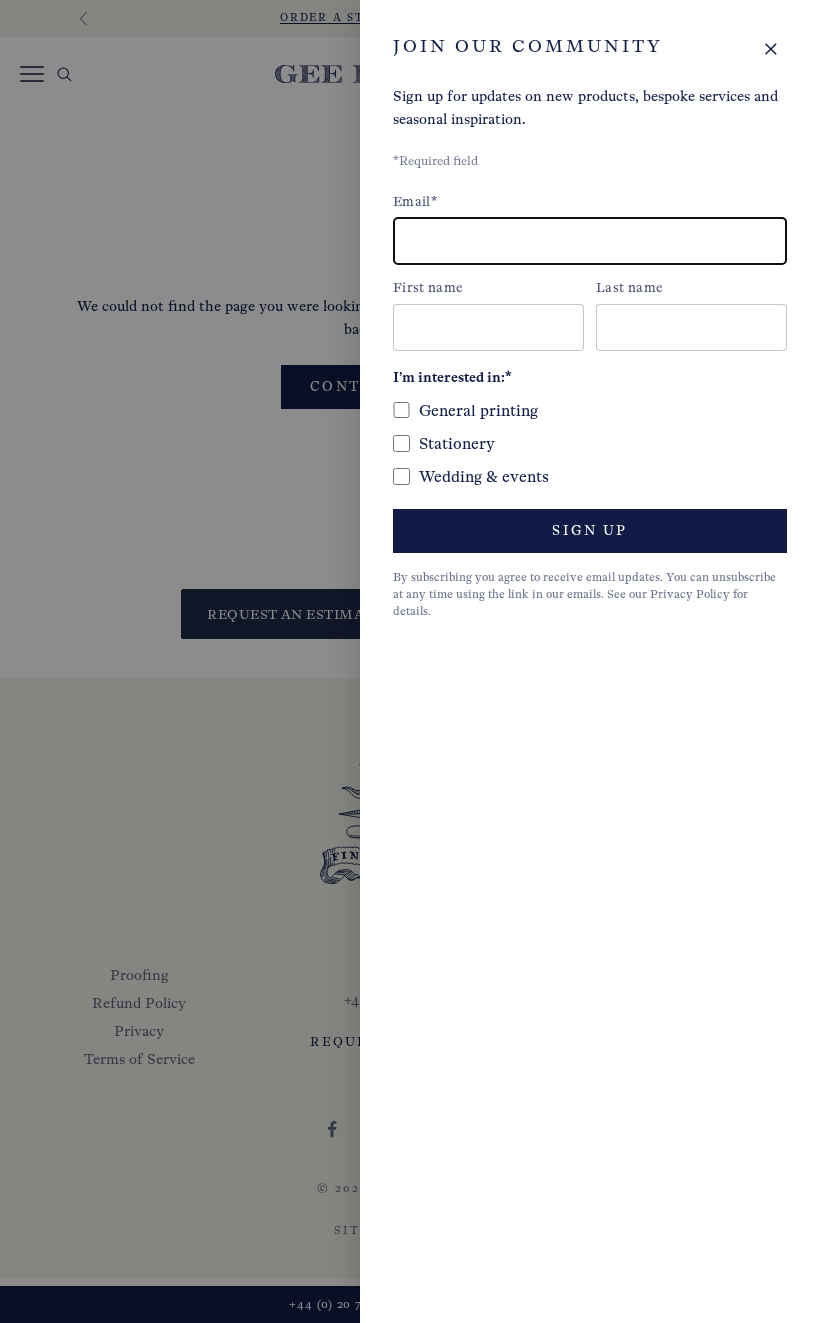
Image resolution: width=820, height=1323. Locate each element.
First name (428, 287)
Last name (629, 287)
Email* (415, 201)
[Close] (771, 49)
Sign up (589, 530)
